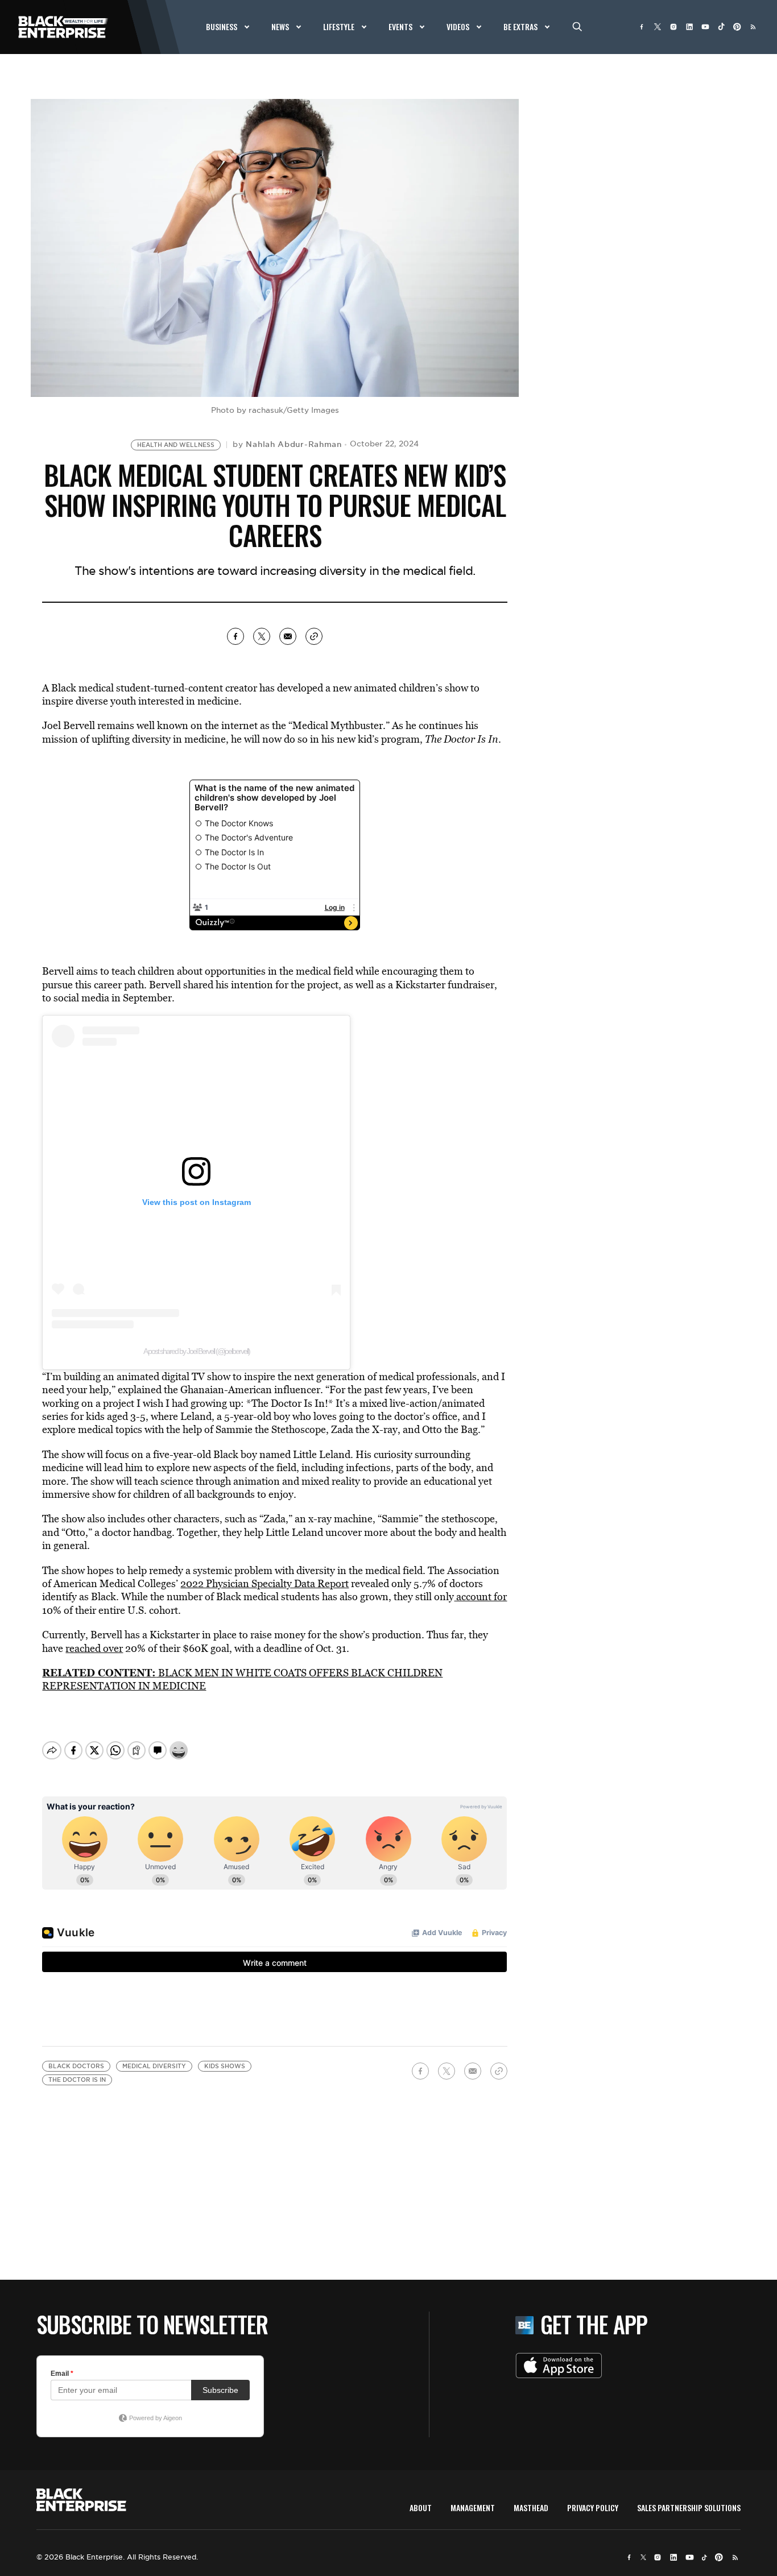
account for (480, 1596)
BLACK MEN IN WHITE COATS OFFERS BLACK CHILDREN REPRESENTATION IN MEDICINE (242, 1679)
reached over (94, 1648)
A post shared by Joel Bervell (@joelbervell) (197, 1351)
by (287, 444)
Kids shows (225, 2066)
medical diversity (154, 2066)
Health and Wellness (176, 445)
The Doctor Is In (77, 2080)
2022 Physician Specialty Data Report (264, 1583)
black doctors (76, 2066)
